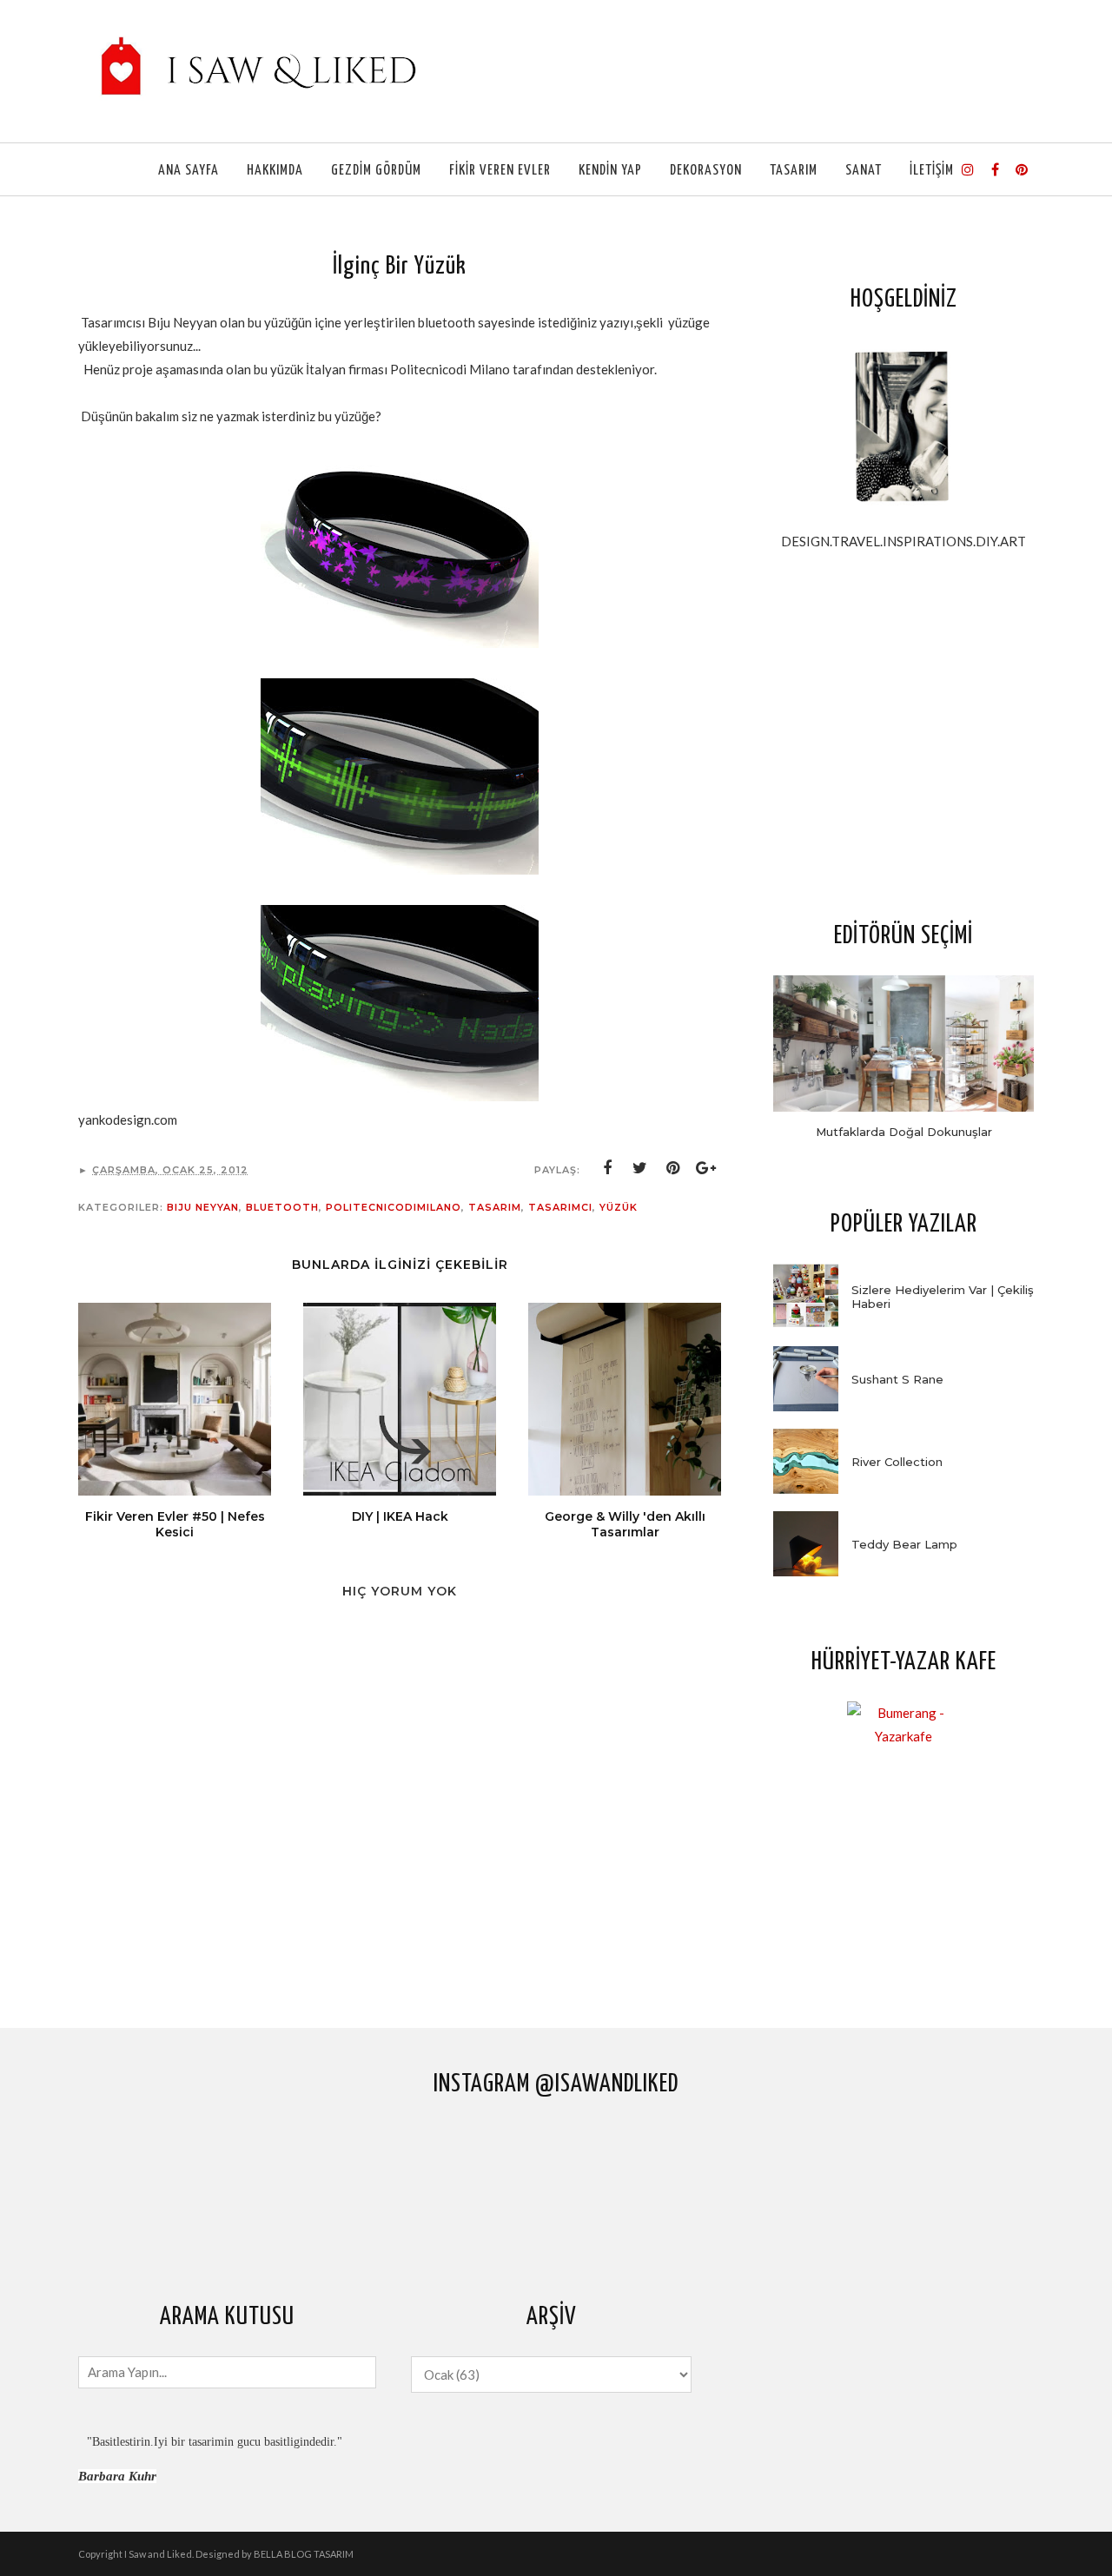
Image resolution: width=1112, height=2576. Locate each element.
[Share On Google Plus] (706, 1168)
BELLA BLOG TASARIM (304, 2554)
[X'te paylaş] (640, 1168)
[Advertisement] (903, 735)
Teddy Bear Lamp (904, 1544)
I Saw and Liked (158, 2554)
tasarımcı (560, 1207)
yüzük (619, 1207)
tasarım (495, 1207)
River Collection (897, 1462)
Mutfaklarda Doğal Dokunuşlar (904, 1132)
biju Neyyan (203, 1207)
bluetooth (282, 1207)
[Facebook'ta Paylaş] (607, 1168)
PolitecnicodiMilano (394, 1207)
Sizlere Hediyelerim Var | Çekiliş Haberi (943, 1297)
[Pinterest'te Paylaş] (673, 1168)
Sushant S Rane (897, 1379)
